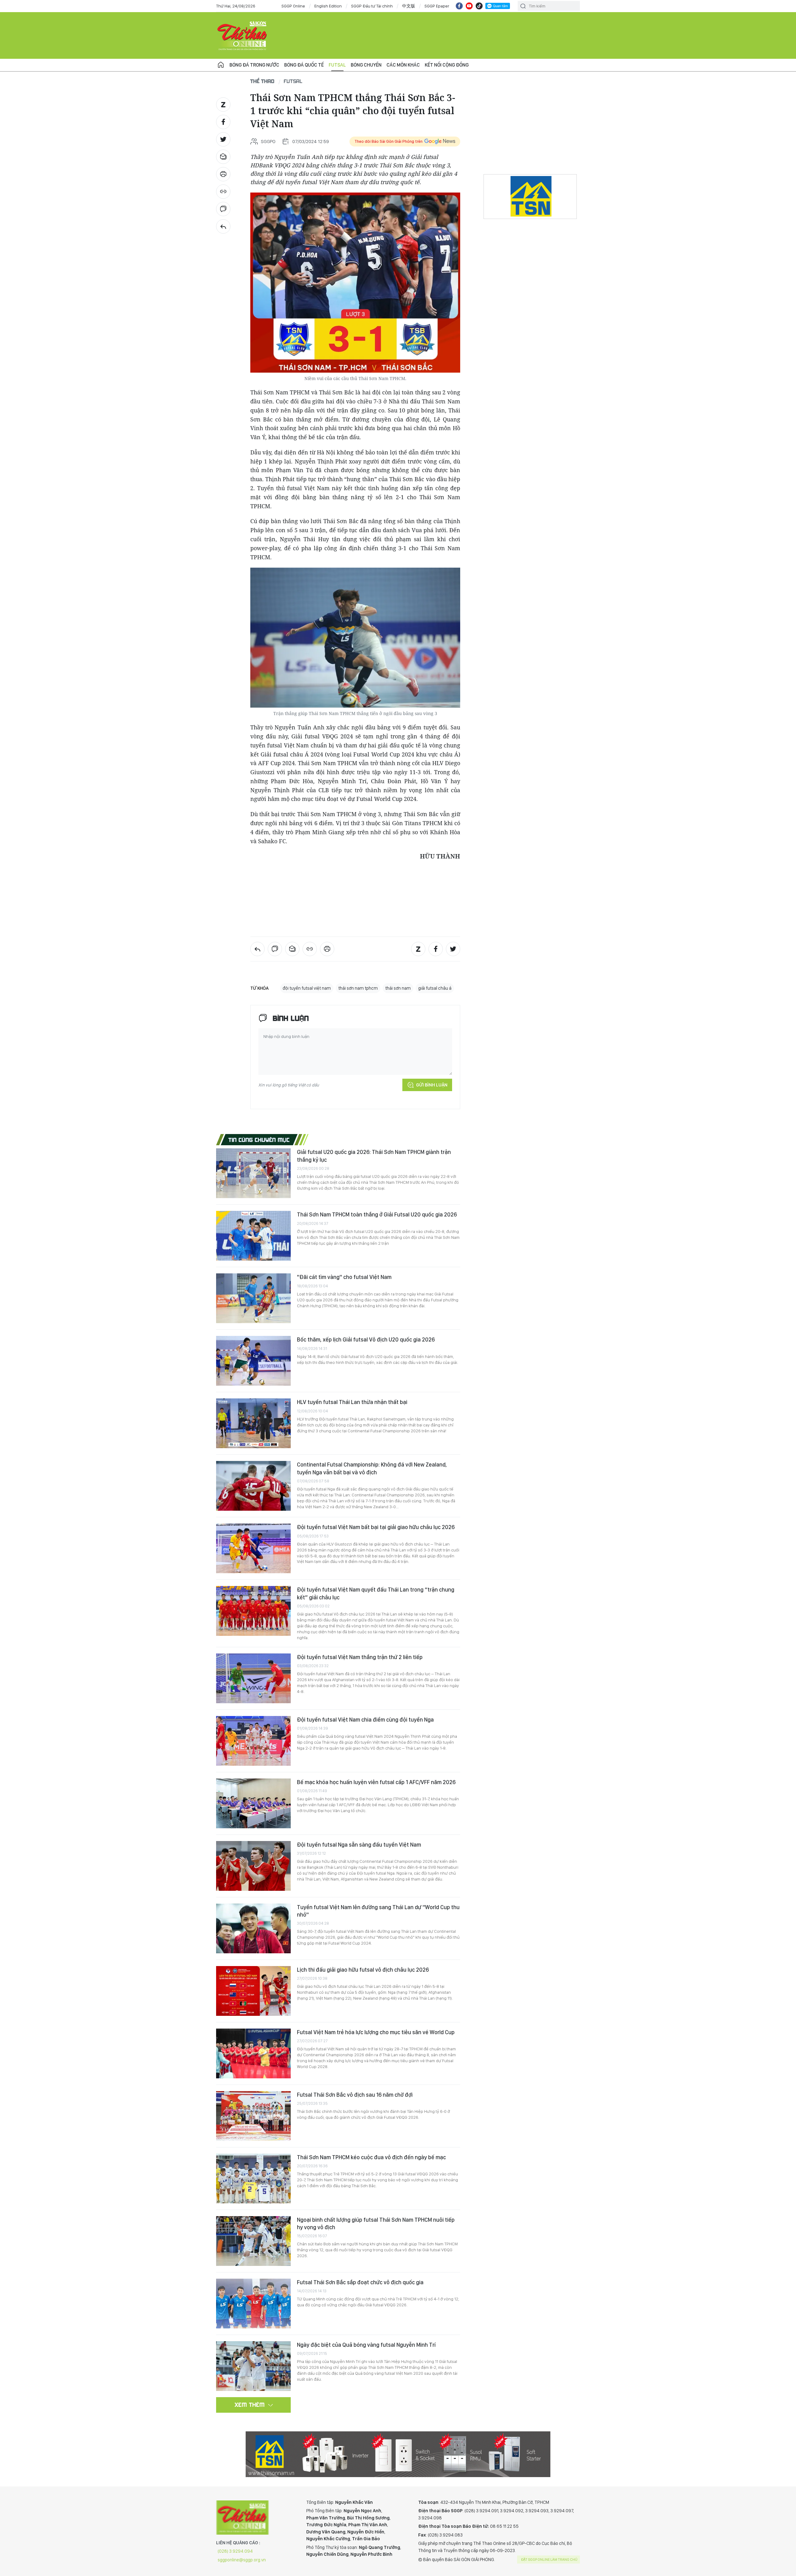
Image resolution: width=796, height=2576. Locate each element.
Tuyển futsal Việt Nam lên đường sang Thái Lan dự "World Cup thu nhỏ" (378, 1911)
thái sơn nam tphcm (358, 988)
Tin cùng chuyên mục (259, 1140)
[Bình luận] (223, 209)
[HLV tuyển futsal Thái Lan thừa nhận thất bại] (253, 1423)
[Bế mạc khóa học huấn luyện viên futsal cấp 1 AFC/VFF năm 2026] (253, 1803)
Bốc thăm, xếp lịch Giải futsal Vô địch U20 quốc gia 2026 (366, 1339)
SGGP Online (293, 6)
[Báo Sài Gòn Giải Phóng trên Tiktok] (479, 6)
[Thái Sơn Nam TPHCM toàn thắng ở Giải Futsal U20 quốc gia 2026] (253, 1236)
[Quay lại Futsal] (223, 226)
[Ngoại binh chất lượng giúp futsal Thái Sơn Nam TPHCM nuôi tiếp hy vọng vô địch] (253, 2241)
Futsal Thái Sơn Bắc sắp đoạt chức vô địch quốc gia (360, 2282)
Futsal (337, 65)
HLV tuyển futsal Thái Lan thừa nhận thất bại (352, 1402)
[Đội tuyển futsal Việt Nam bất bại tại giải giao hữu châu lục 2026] (253, 1548)
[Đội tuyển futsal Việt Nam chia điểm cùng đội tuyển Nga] (253, 1741)
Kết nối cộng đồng (447, 65)
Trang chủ (221, 65)
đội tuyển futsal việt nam (307, 988)
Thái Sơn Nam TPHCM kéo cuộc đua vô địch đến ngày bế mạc (371, 2157)
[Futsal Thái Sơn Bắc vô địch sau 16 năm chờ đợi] (253, 2116)
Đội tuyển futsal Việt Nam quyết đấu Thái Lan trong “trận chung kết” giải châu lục (376, 1593)
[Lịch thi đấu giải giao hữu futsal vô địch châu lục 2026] (253, 1991)
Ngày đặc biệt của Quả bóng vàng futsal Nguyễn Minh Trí (366, 2345)
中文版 (409, 6)
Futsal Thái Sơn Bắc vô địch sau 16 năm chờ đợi (355, 2095)
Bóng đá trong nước (254, 65)
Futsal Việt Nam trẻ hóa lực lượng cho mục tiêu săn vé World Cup (376, 2032)
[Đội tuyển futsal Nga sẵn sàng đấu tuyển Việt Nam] (253, 1866)
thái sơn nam (398, 988)
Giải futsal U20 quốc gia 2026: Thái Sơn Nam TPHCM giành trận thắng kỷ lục (374, 1156)
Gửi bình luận (432, 1085)
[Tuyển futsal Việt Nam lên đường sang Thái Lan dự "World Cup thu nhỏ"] (253, 1928)
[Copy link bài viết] (223, 192)
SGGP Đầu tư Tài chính (372, 6)
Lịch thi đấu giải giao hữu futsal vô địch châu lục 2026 (363, 1970)
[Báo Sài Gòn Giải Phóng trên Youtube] (469, 6)
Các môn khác (403, 65)
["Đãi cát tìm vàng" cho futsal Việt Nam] (253, 1298)
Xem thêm (250, 2405)
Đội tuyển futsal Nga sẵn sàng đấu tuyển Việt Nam (359, 1845)
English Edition (328, 6)
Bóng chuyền (366, 65)
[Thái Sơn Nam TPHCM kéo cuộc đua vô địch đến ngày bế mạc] (253, 2178)
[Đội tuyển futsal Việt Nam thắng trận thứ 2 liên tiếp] (253, 1678)
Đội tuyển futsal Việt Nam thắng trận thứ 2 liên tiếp (360, 1657)
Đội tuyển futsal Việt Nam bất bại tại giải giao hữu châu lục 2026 (376, 1527)
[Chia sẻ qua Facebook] (223, 122)
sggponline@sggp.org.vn (242, 2560)
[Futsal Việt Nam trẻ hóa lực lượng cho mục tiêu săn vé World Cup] (253, 2053)
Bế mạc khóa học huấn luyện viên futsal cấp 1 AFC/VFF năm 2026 (376, 1782)
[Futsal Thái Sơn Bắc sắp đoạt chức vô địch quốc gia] (253, 2304)
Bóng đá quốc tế (304, 65)
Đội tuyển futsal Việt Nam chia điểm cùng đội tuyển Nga (365, 1720)
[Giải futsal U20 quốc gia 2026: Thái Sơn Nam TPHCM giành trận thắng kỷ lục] (253, 1173)
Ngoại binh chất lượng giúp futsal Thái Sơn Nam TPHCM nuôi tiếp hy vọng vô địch (376, 2223)
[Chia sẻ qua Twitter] (223, 139)
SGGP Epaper (437, 6)
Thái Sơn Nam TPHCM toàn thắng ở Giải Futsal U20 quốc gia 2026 (377, 1214)
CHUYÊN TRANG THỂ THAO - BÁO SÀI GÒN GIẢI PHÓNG (243, 35)
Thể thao (262, 81)
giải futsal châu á (435, 988)
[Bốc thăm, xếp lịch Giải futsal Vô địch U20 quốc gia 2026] (253, 1361)
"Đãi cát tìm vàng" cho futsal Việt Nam (344, 1277)
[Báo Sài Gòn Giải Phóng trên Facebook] (459, 6)
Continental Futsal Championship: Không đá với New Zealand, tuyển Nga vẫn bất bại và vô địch (372, 1468)
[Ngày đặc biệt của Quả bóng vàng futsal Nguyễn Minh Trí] (253, 2366)
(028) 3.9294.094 (235, 2551)
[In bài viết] (223, 174)
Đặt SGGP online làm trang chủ (549, 2560)
